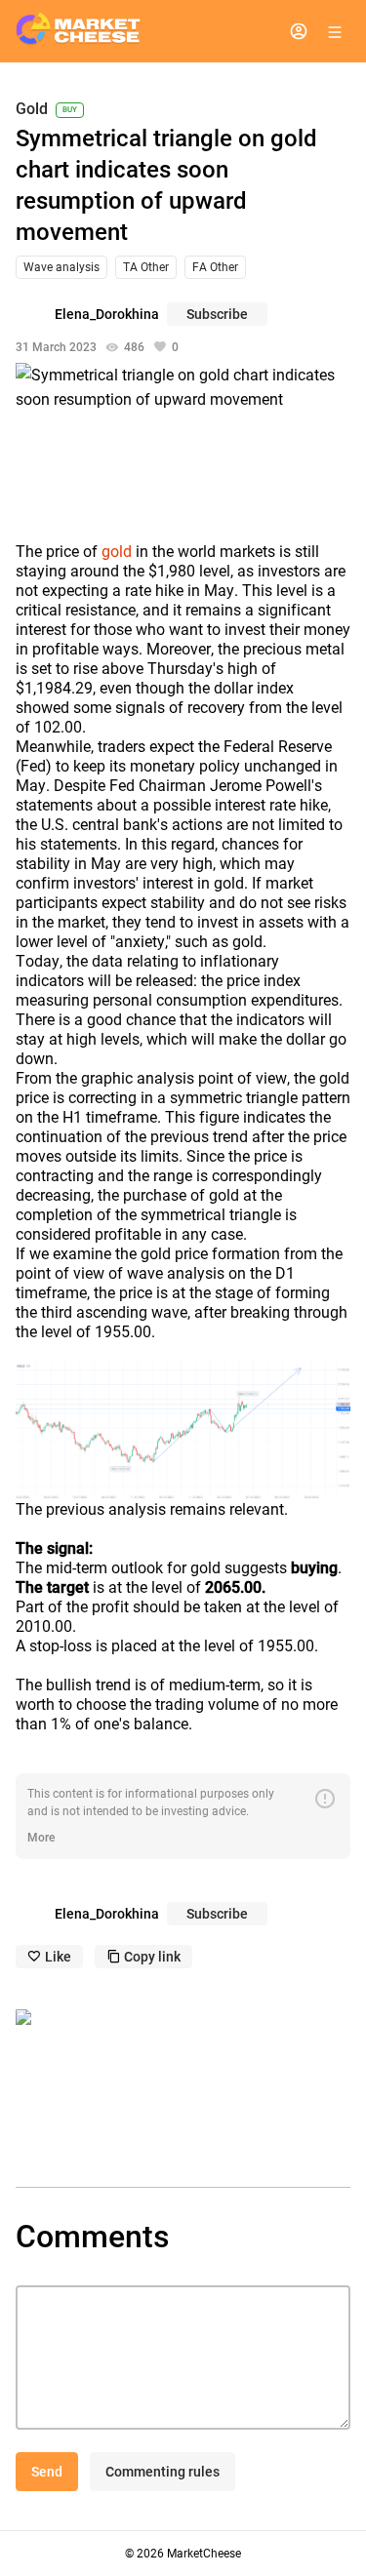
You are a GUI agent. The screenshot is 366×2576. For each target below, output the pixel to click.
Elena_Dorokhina (107, 314)
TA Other (146, 267)
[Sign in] (299, 31)
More (41, 1838)
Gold (32, 110)
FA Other (215, 267)
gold (117, 552)
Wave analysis (61, 267)
